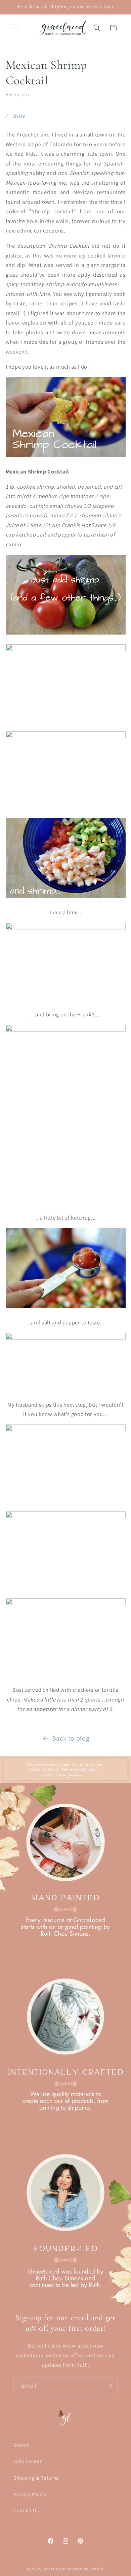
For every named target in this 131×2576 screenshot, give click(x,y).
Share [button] (19, 116)
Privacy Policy (30, 2494)
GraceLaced (53, 2569)
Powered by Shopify (85, 2569)
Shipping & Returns (36, 2478)
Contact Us (26, 2510)
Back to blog (71, 1738)
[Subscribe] (109, 2386)
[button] (15, 28)
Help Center (28, 2461)
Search (21, 2445)
